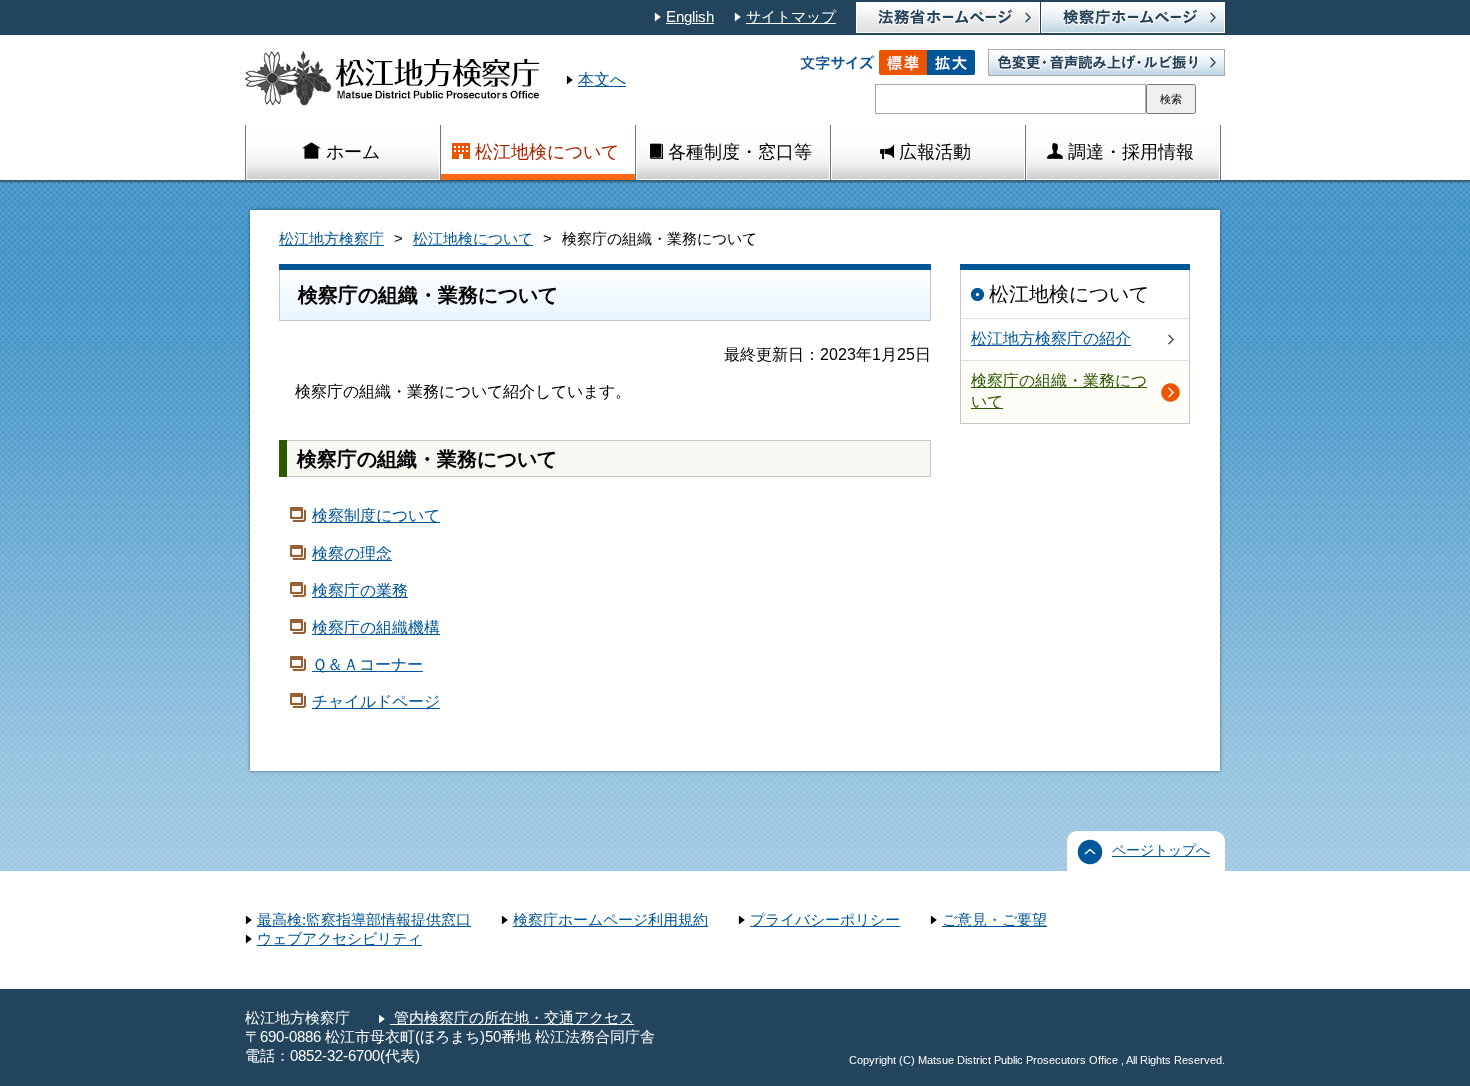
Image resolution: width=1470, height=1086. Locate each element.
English (690, 17)
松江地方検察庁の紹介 (1051, 338)
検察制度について (376, 515)
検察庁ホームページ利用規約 (610, 920)
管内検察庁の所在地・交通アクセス (512, 1018)
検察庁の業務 (360, 590)
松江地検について (473, 239)
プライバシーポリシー (825, 920)
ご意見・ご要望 (994, 920)
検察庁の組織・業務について (1059, 391)
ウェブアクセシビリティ (339, 939)
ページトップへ (1161, 850)
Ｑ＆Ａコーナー (367, 664)
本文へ (602, 79)
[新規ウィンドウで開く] (1133, 17)
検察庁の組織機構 (376, 627)
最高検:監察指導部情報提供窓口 (364, 920)
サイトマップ (791, 17)
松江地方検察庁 (331, 239)
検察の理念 (352, 553)
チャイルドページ (376, 701)
